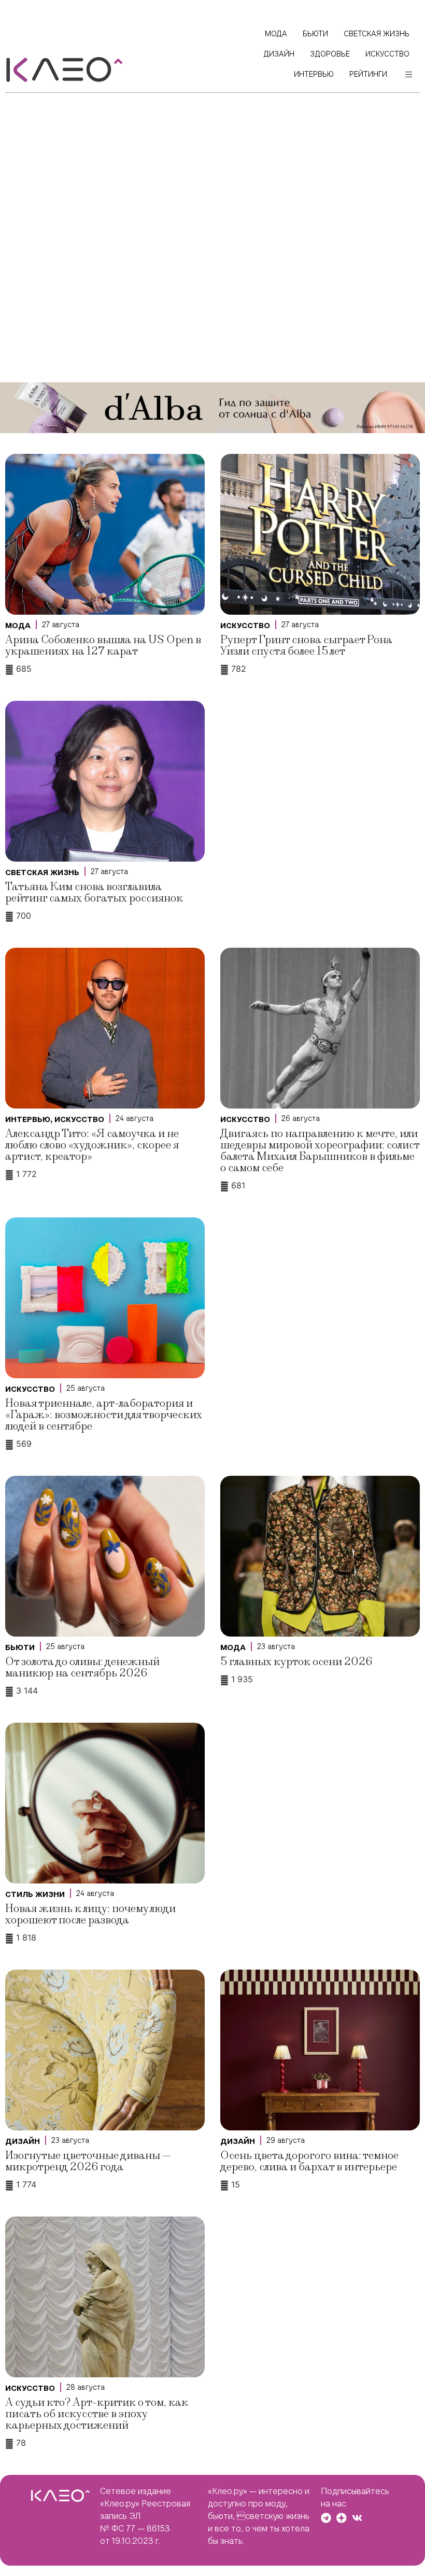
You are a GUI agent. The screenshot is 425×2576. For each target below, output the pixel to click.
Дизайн (23, 2141)
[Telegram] (326, 2518)
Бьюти (20, 1647)
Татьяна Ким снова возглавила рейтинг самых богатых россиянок (94, 892)
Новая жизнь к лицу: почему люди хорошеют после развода (90, 1914)
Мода (18, 626)
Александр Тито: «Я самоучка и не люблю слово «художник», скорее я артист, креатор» (92, 1145)
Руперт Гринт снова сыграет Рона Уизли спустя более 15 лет (306, 646)
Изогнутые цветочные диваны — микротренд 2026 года (88, 2161)
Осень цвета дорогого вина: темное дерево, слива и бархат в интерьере (309, 2161)
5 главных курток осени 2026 (296, 1662)
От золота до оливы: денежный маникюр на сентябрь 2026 (82, 1667)
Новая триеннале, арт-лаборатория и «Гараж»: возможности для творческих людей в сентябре (104, 1415)
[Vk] (357, 2518)
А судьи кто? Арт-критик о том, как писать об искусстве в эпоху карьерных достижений (97, 2414)
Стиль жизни (35, 1894)
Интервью (28, 1119)
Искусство (245, 626)
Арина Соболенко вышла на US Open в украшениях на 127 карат (103, 646)
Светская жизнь (42, 872)
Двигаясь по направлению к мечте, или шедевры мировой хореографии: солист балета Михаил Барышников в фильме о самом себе (320, 1151)
